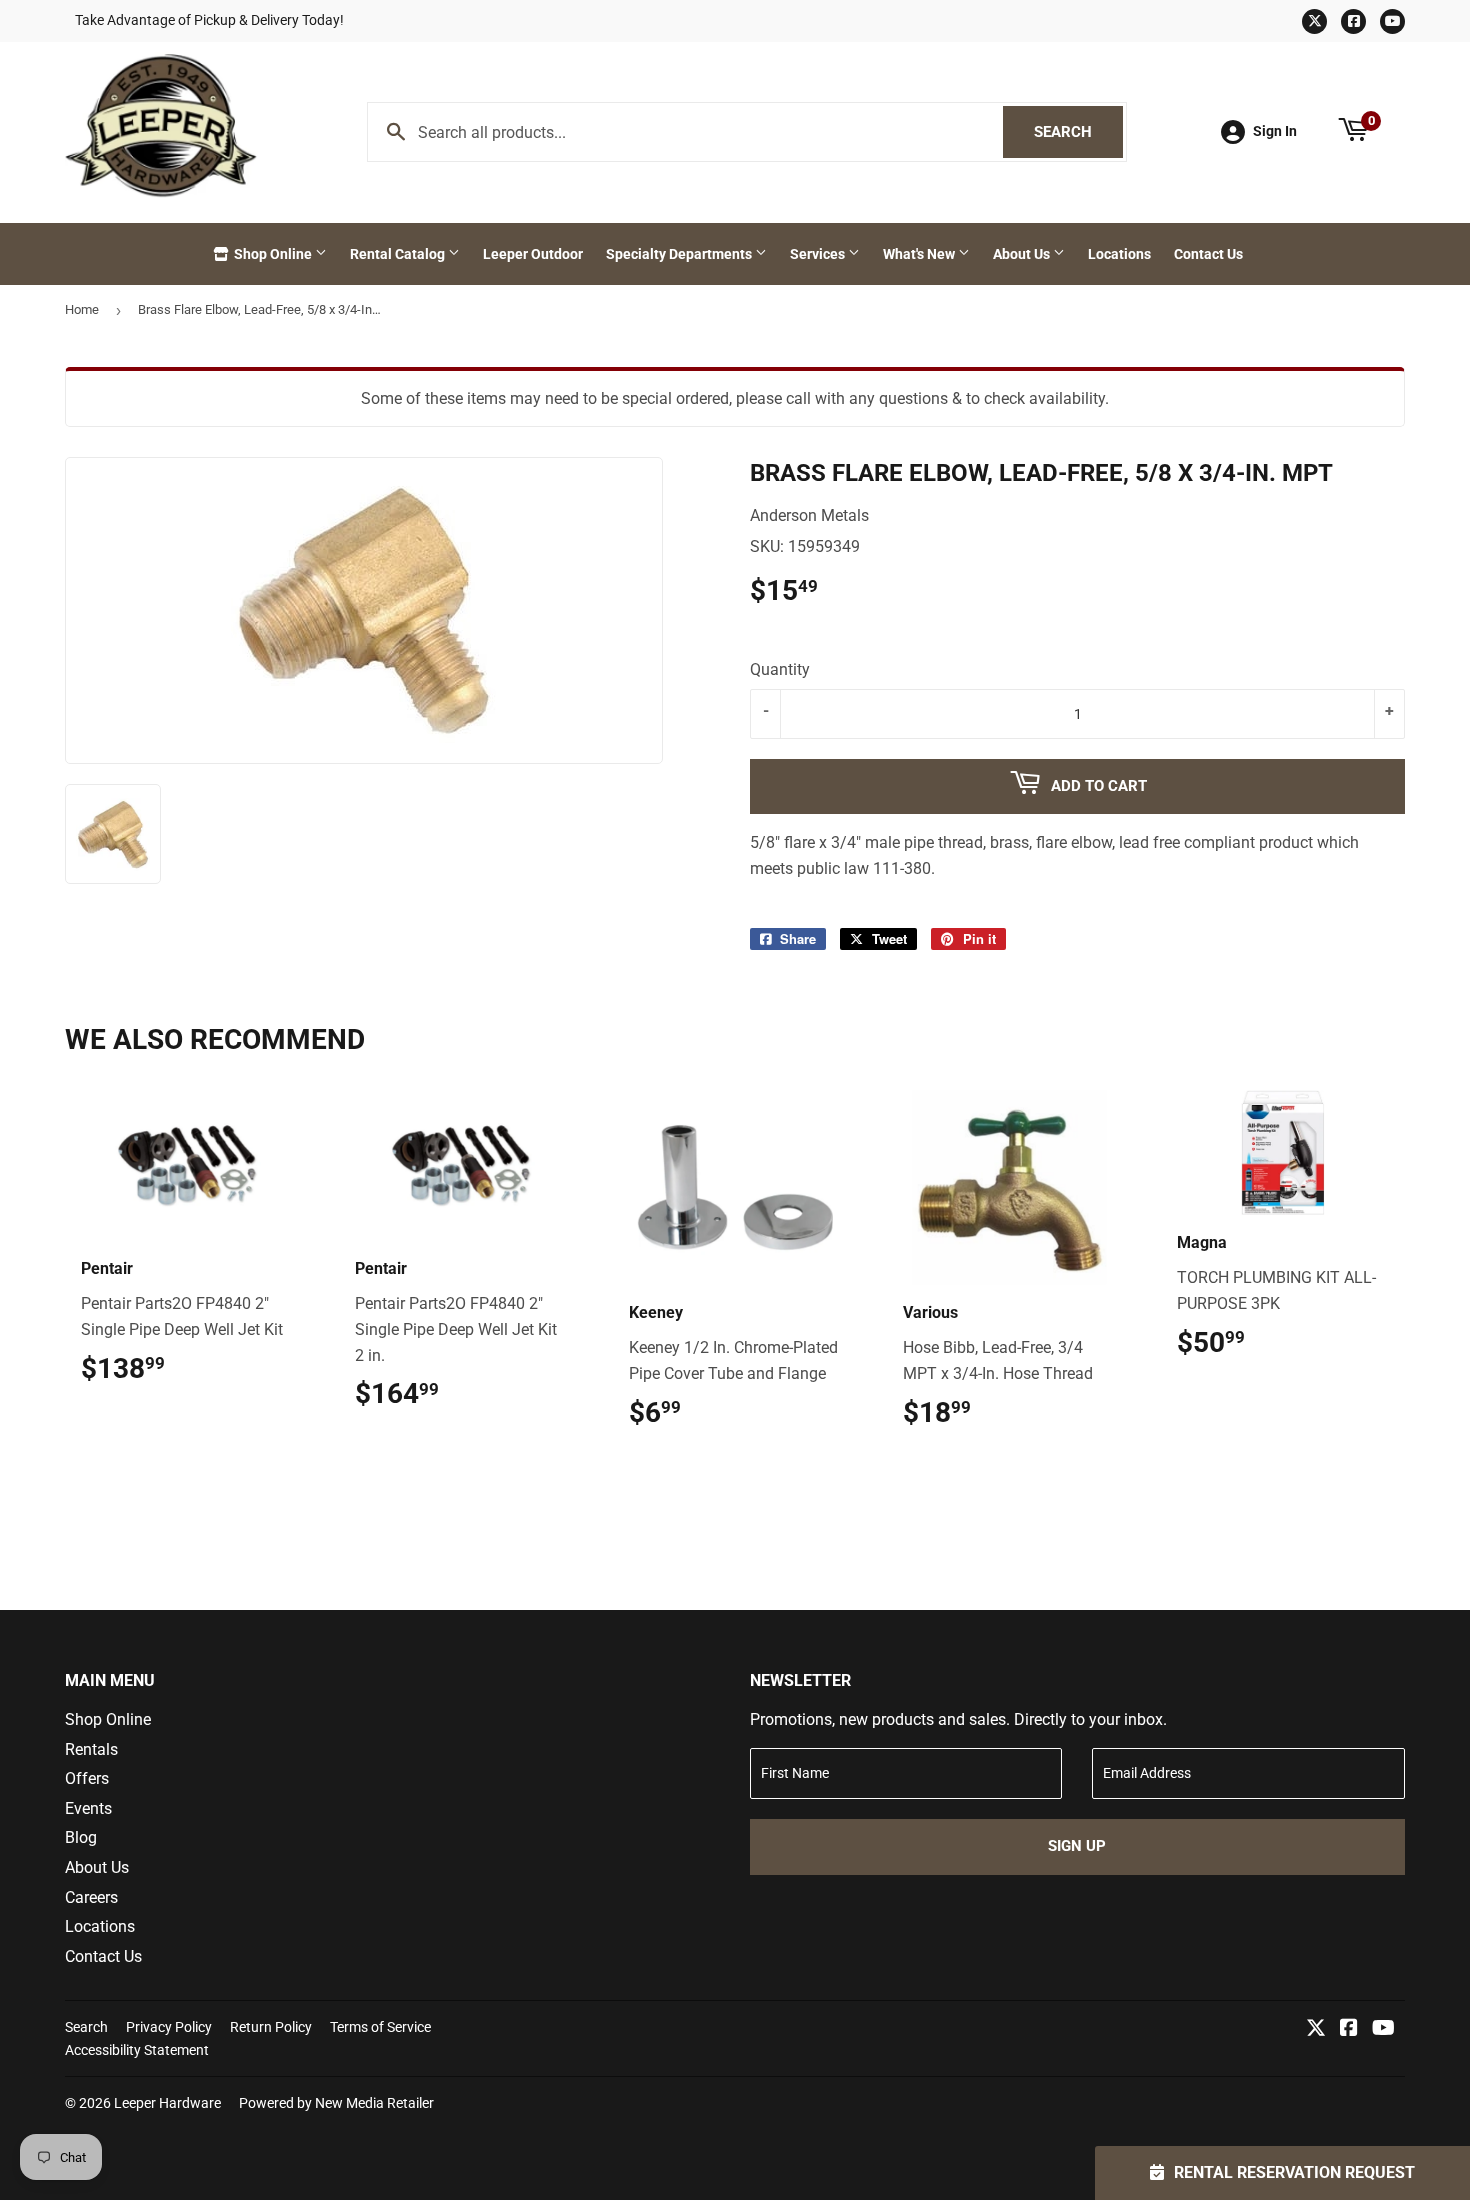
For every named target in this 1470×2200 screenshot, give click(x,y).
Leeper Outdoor (533, 254)
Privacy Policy (169, 2027)
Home (82, 309)
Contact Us (1208, 254)
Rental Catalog (399, 254)
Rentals (91, 1749)
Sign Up (1077, 1846)
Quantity (780, 669)
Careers (91, 1897)
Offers (87, 1778)
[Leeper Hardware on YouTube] (1383, 2029)
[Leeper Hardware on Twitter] (1316, 2029)
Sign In (1275, 131)
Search (1078, 132)
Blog (81, 1837)
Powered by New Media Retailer (336, 2103)
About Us (1023, 254)
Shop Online (273, 254)
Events (88, 1808)
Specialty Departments (680, 254)
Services (819, 254)
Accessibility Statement (137, 2050)
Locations (1119, 254)
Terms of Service (380, 2027)
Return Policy (271, 2027)
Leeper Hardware (167, 2103)
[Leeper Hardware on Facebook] (1349, 2029)
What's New (920, 254)
